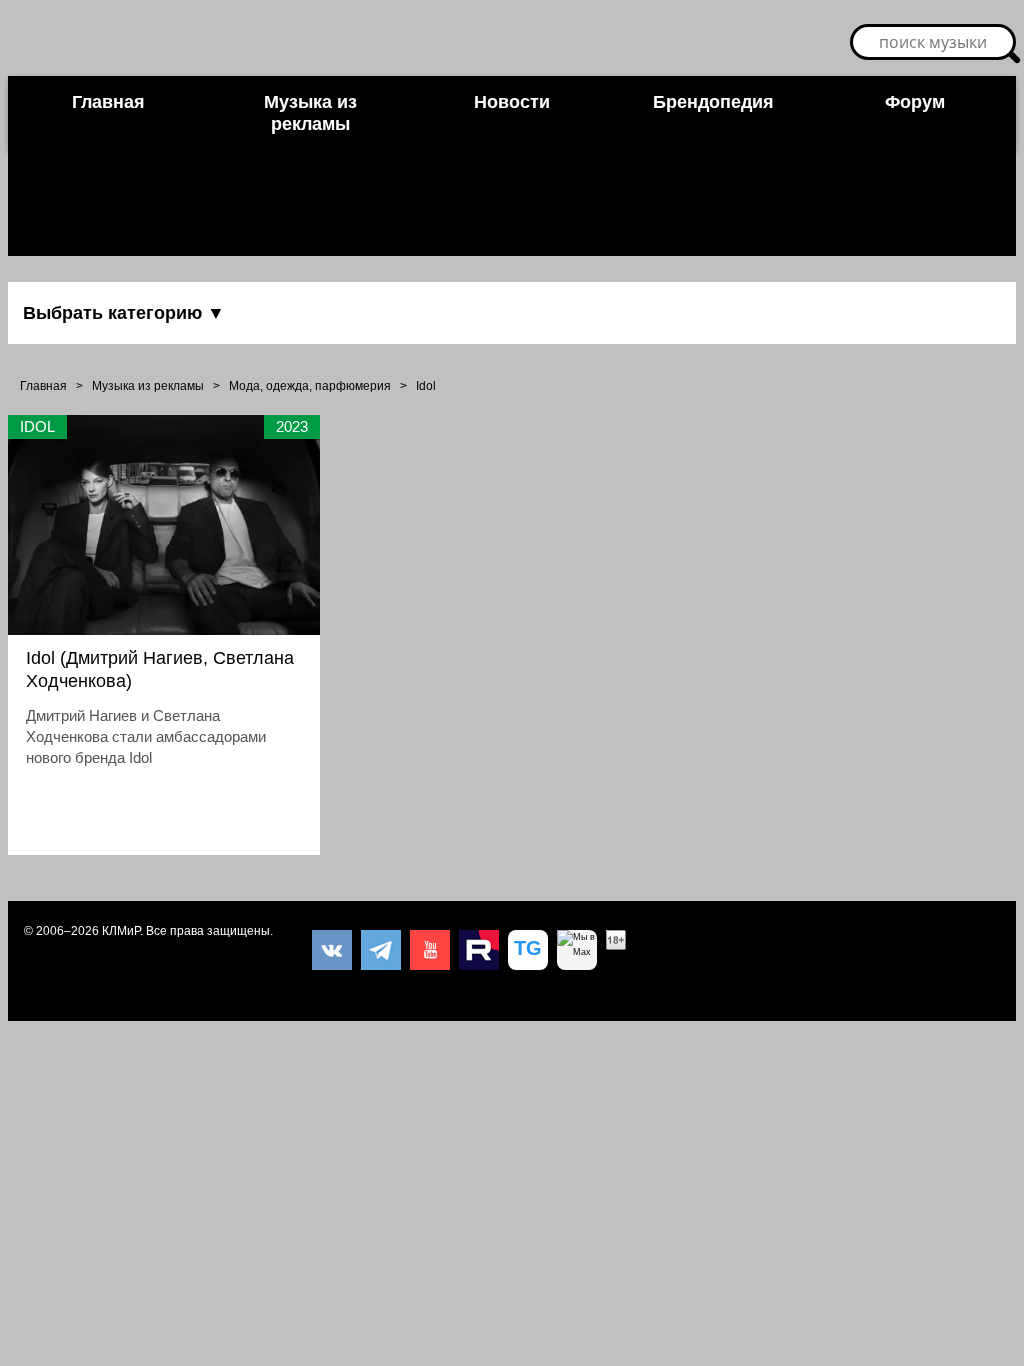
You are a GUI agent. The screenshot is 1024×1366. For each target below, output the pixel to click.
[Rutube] (479, 950)
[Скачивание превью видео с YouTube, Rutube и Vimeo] (528, 950)
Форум (915, 102)
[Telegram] (381, 950)
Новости (512, 102)
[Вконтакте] (332, 950)
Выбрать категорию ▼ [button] (124, 313)
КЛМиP (121, 931)
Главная (108, 102)
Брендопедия (713, 102)
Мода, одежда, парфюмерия (310, 386)
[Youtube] (430, 950)
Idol (426, 386)
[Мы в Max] (577, 950)
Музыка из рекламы (310, 113)
